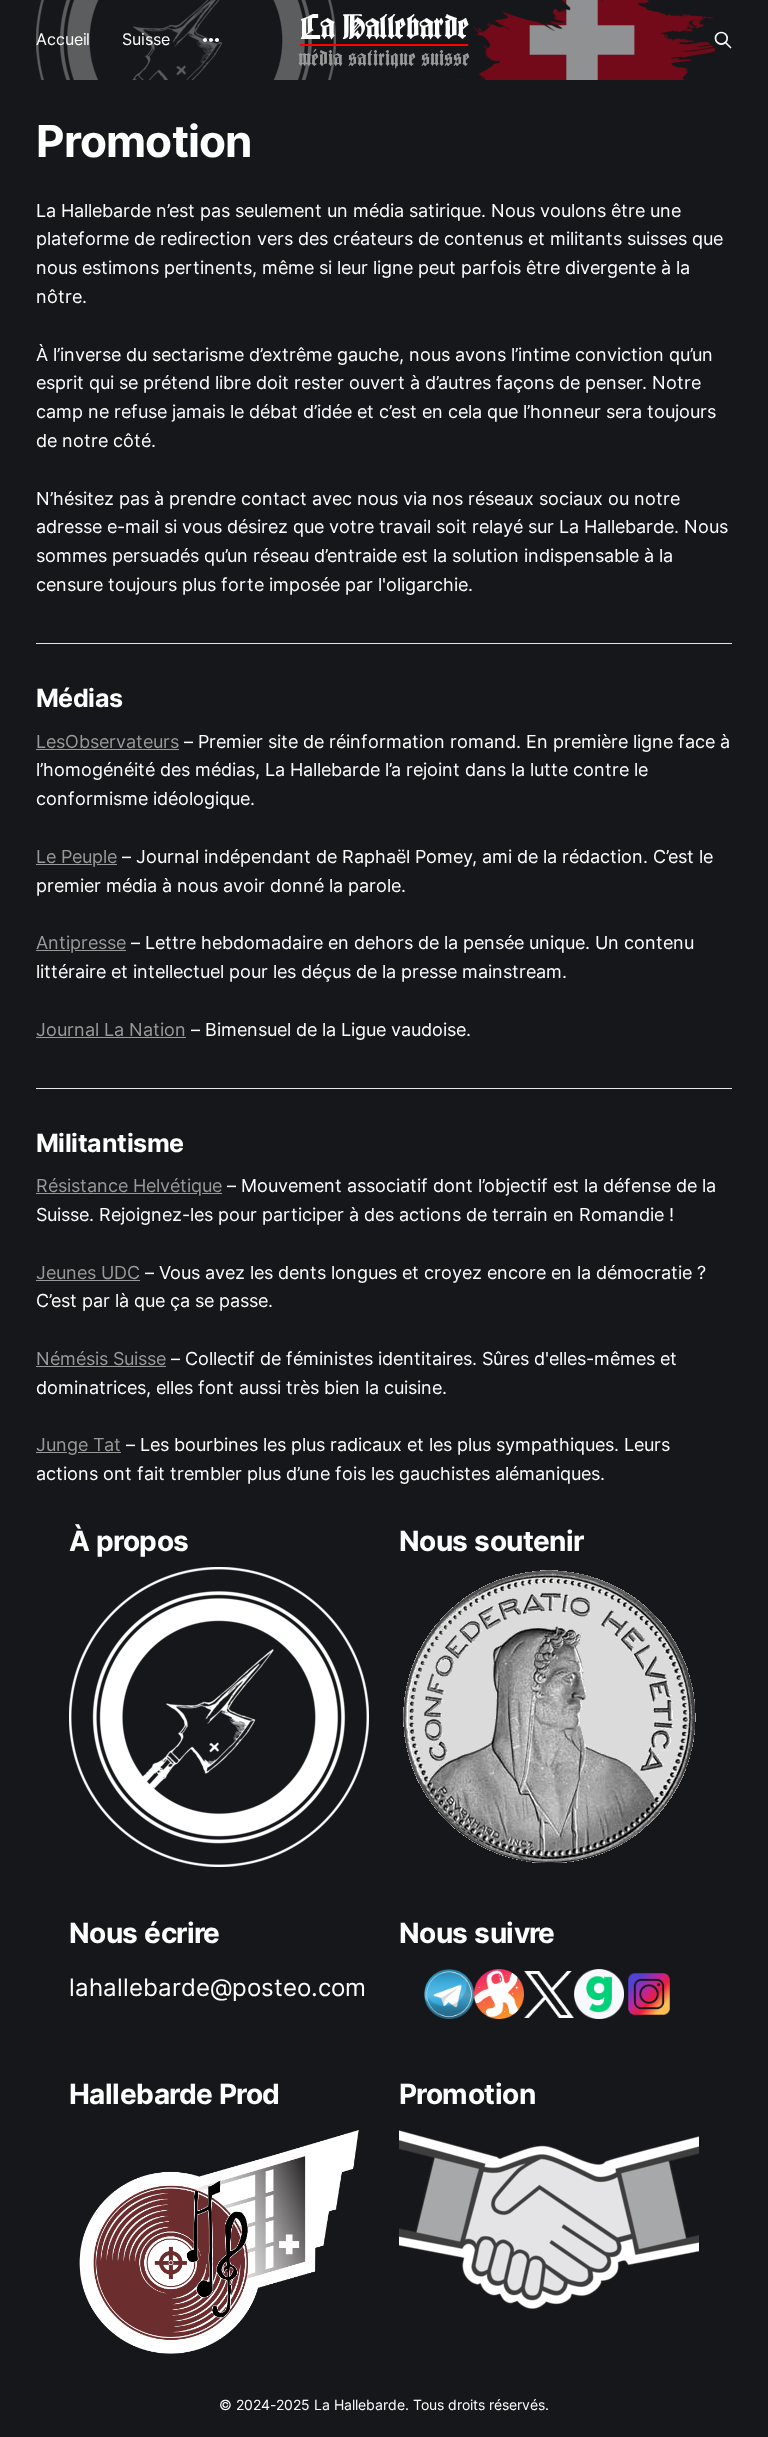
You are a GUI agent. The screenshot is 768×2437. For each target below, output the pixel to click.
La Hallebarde (384, 28)
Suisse (145, 39)
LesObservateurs (107, 741)
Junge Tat (78, 1444)
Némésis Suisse (101, 1358)
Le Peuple (76, 856)
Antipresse (81, 942)
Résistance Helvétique (129, 1185)
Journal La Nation (111, 1029)
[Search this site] (723, 40)
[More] (211, 40)
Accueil (63, 39)
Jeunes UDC (88, 1272)
